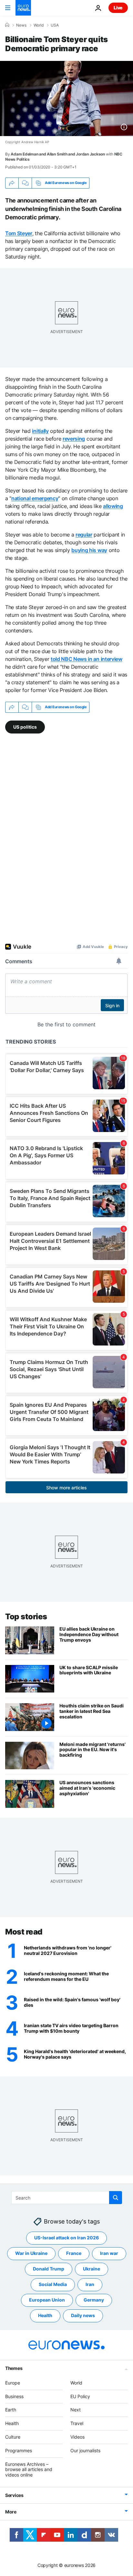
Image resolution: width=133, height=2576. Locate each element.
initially (40, 431)
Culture (13, 2437)
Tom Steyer (19, 233)
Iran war (109, 2253)
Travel (77, 2423)
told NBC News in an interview (87, 659)
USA (55, 25)
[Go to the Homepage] (23, 8)
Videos (77, 2437)
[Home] (7, 25)
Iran (90, 2285)
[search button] (116, 2198)
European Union (47, 2300)
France (74, 2253)
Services (14, 2495)
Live (118, 8)
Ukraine (92, 2269)
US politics (25, 727)
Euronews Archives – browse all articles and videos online (29, 2470)
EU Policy (80, 2396)
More (11, 2512)
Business (14, 2396)
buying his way (89, 550)
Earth (11, 2410)
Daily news (83, 2316)
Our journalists (85, 2450)
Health (45, 2316)
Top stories (26, 1617)
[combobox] (67, 2198)
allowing (113, 506)
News (21, 25)
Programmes (19, 2450)
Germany (94, 2300)
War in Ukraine (31, 2253)
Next (76, 2410)
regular (84, 535)
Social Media (53, 2285)
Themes (14, 2368)
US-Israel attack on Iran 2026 (66, 2238)
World (39, 25)
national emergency (35, 498)
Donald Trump (49, 2269)
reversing (74, 439)
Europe (13, 2383)
